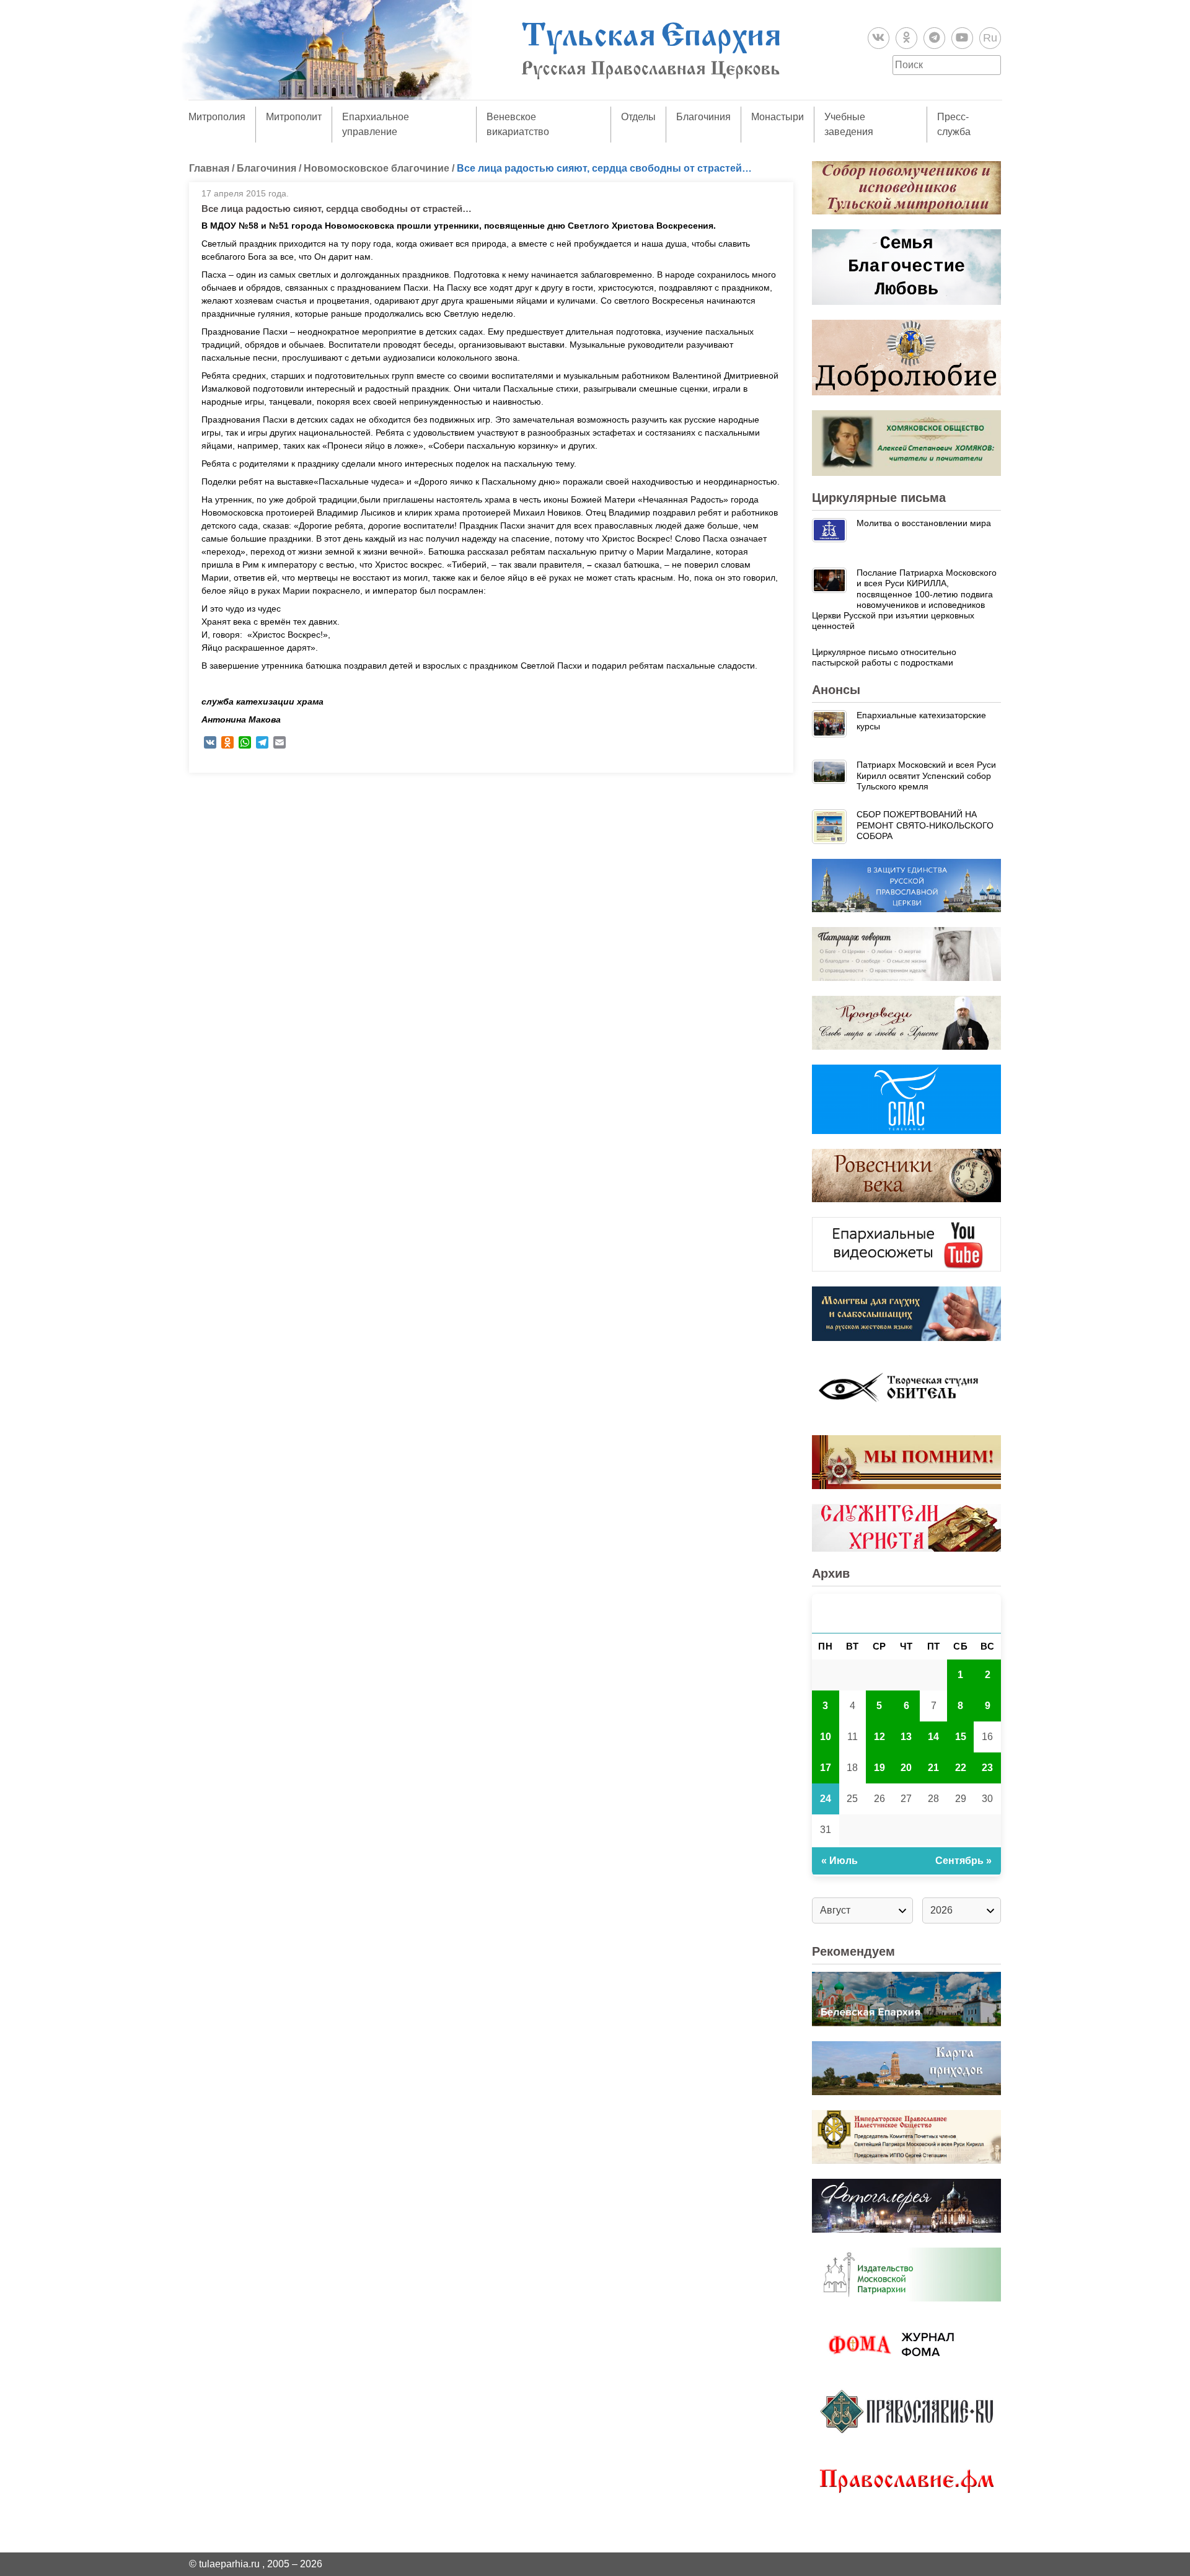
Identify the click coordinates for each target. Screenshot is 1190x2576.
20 (906, 1768)
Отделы (638, 117)
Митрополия (217, 117)
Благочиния (703, 117)
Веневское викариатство (518, 124)
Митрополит (294, 117)
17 (826, 1768)
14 (933, 1737)
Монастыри (778, 117)
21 (933, 1768)
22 (961, 1768)
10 (826, 1737)
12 (879, 1737)
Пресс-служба (954, 124)
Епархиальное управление (376, 124)
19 (879, 1768)
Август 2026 (907, 1613)
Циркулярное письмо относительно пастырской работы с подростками (884, 657)
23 (987, 1768)
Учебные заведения (849, 124)
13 (906, 1737)
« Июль (840, 1861)
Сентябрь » (963, 1861)
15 (961, 1737)
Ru (990, 38)
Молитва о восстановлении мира (924, 523)
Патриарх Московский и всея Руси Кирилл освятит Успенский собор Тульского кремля (926, 776)
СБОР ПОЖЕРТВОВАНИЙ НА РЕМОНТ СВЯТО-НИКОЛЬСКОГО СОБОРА (925, 825)
